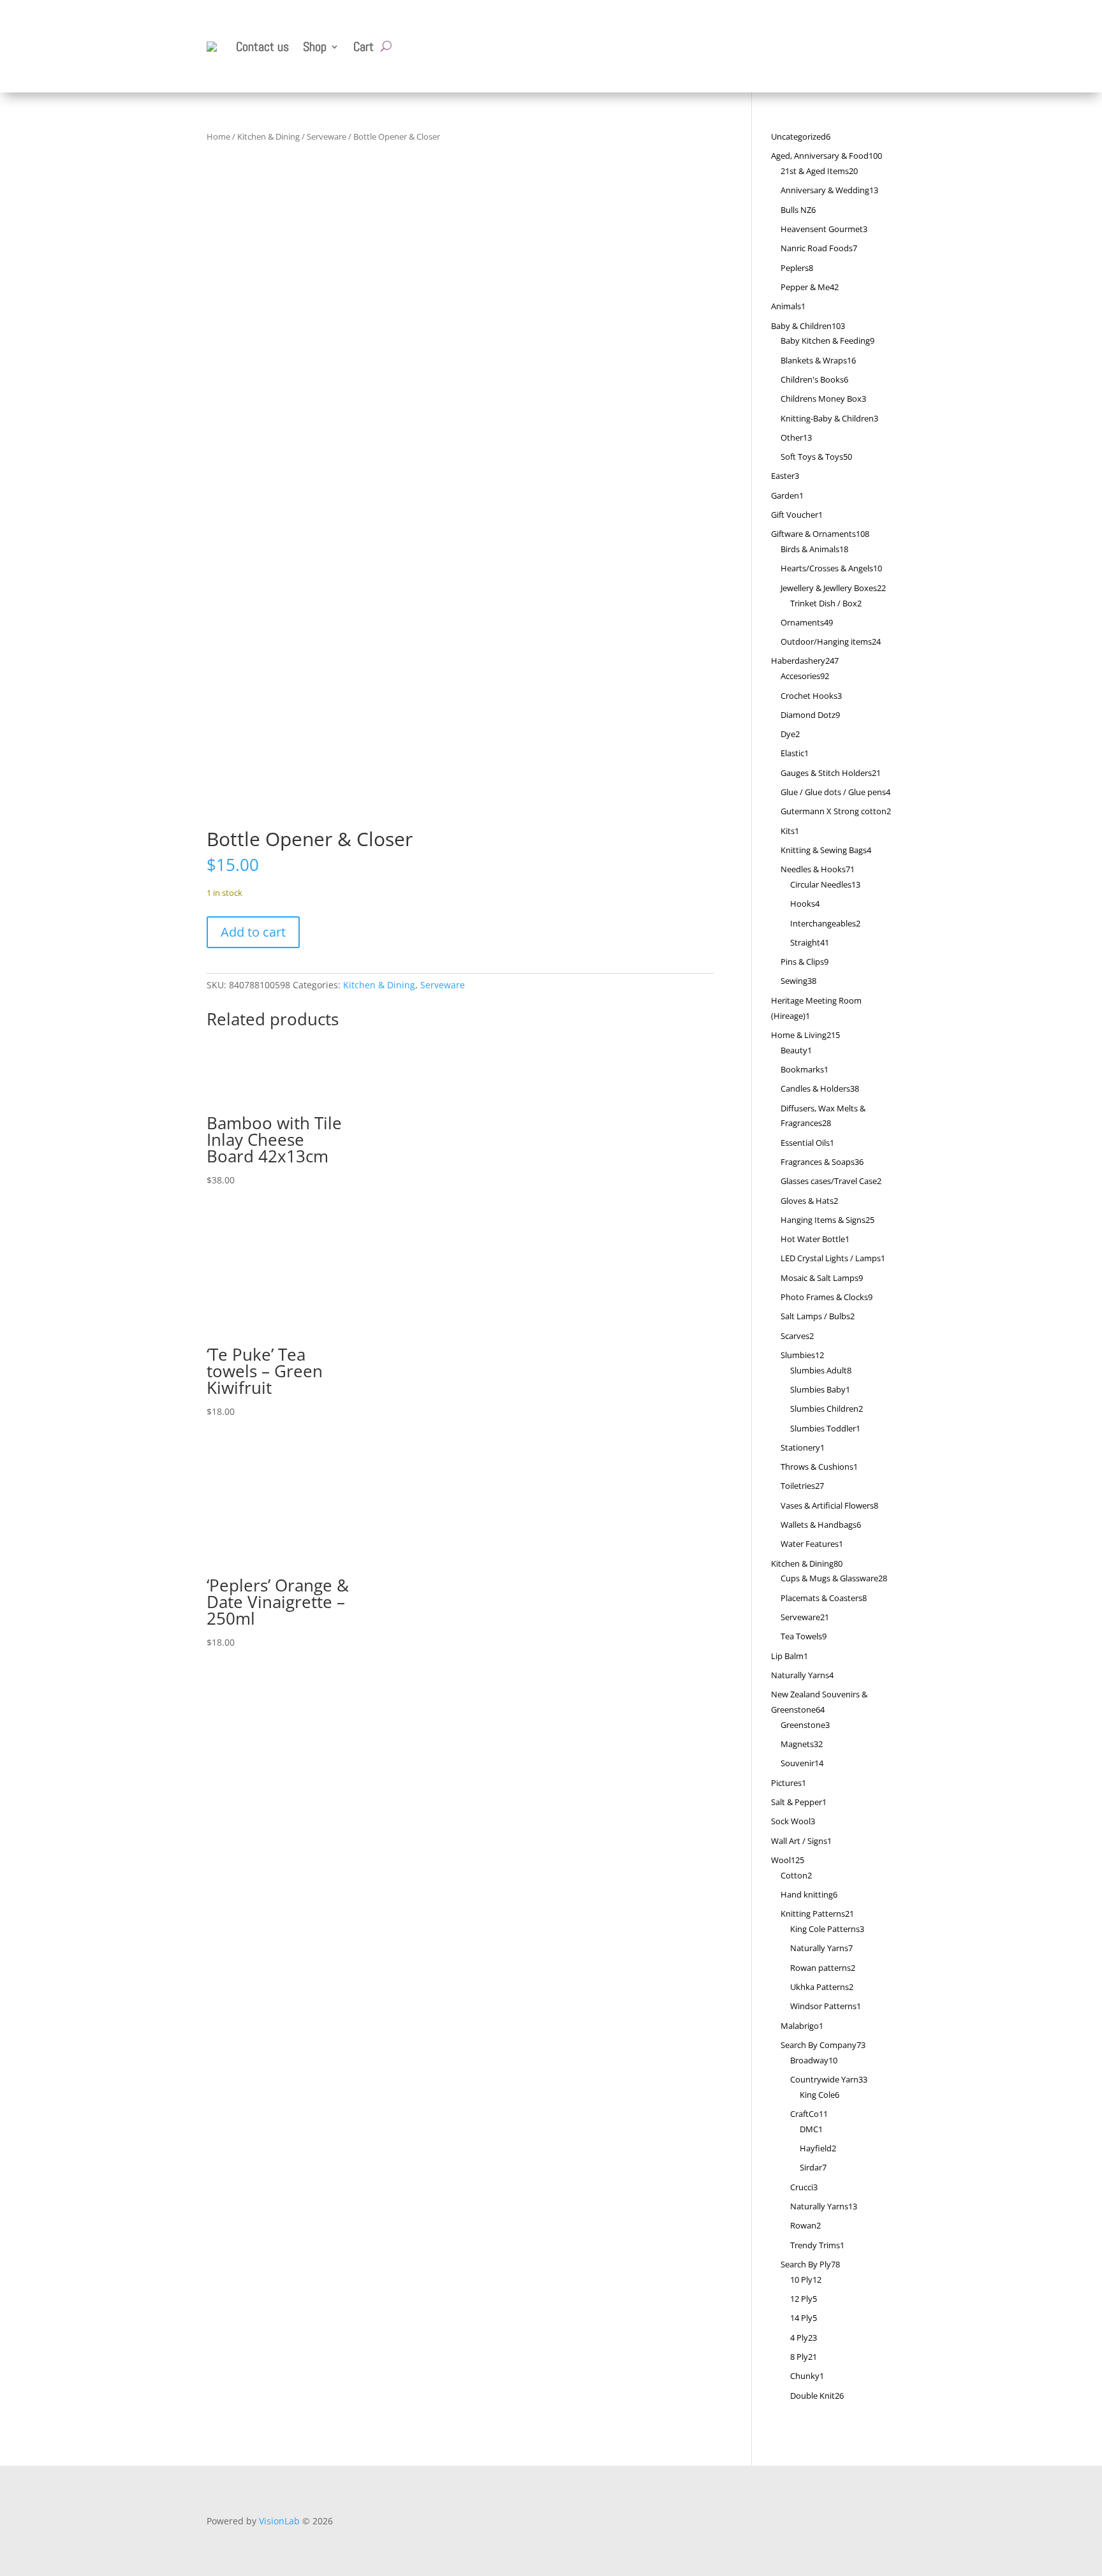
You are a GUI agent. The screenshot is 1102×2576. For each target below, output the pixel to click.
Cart (364, 47)
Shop (315, 47)
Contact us (262, 47)
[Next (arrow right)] (1080, 1288)
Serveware (327, 136)
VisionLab (279, 2521)
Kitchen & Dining (268, 136)
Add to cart (253, 932)
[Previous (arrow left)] (22, 1288)
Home (218, 136)
